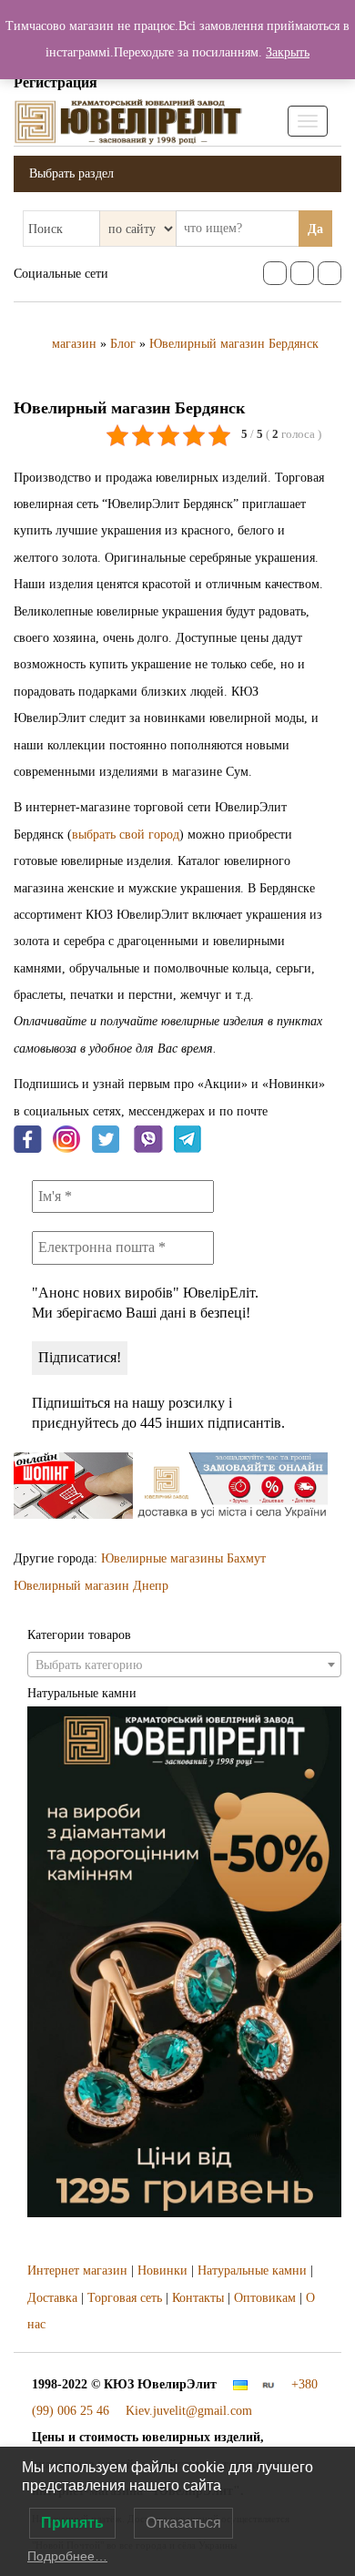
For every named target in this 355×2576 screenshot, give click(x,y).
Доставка (52, 2298)
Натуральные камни (252, 2271)
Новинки (162, 2271)
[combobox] (184, 1665)
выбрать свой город (126, 835)
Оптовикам (265, 2298)
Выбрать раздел (71, 173)
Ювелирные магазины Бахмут (183, 1558)
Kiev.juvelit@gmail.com (189, 2411)
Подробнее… (67, 2556)
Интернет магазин (77, 2271)
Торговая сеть (125, 2298)
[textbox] (184, 1665)
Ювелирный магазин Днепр (91, 1586)
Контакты (198, 2298)
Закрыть (288, 52)
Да (315, 229)
